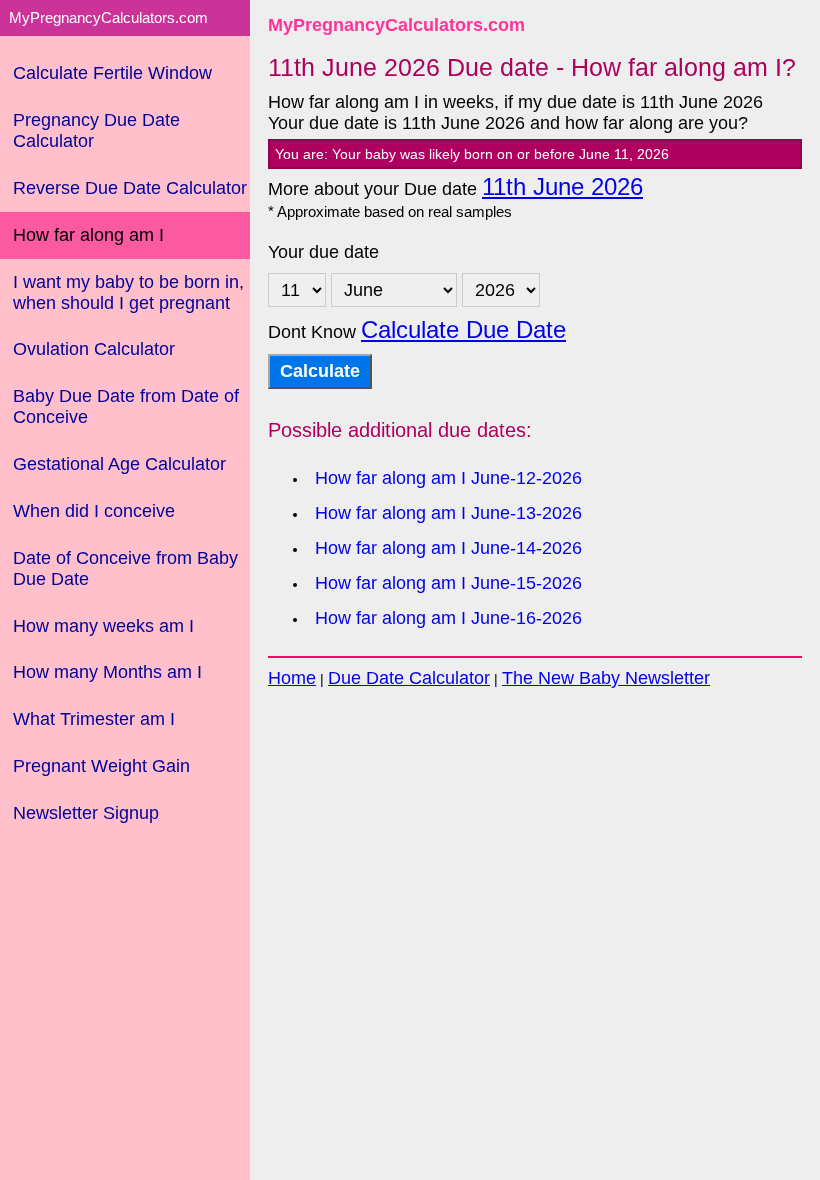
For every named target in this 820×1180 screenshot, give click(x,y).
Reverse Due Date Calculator (130, 188)
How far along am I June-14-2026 (448, 548)
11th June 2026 (562, 187)
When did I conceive (94, 511)
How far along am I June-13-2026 (448, 513)
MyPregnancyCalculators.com (396, 25)
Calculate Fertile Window (112, 73)
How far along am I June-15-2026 (448, 583)
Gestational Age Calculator (119, 464)
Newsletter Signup (86, 813)
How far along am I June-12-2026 (448, 478)
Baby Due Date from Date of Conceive (126, 406)
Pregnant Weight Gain (101, 766)
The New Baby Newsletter (606, 678)
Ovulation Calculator (94, 349)
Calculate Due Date (463, 330)
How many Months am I (107, 672)
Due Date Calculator (409, 678)
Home (292, 678)
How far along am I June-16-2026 (448, 618)
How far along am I (88, 235)
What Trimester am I (94, 719)
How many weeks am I (103, 626)
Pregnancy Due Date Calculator (96, 130)
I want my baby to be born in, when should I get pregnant (128, 292)
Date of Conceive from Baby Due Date (125, 568)
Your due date (323, 252)
